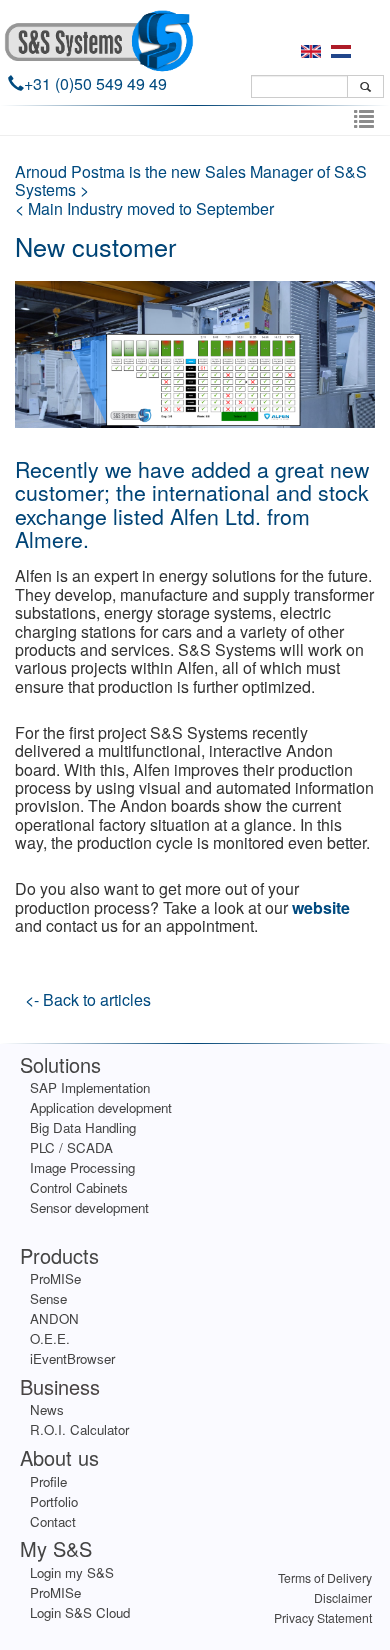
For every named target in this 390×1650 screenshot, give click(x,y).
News (47, 1409)
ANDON (54, 1318)
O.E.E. (50, 1338)
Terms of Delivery (325, 1577)
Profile (48, 1481)
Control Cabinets (79, 1187)
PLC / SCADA (71, 1147)
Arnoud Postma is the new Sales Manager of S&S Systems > (191, 180)
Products (59, 1255)
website (321, 907)
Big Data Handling (83, 1127)
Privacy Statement (323, 1617)
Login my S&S (72, 1572)
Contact (53, 1521)
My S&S (56, 1548)
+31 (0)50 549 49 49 (95, 83)
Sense (48, 1298)
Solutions (60, 1064)
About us (59, 1457)
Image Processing (82, 1167)
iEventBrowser (72, 1358)
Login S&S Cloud (80, 1612)
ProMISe (55, 1278)
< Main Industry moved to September (144, 208)
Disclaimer (343, 1597)
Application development (101, 1107)
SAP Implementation (90, 1087)
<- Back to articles (88, 999)
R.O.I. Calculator (79, 1429)
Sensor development (89, 1207)
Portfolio (54, 1501)
